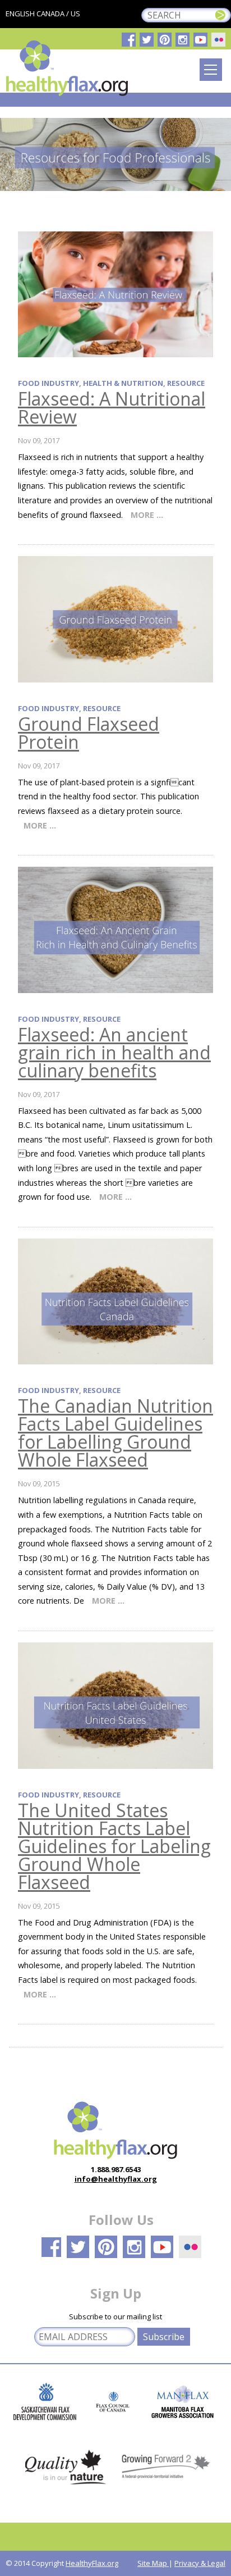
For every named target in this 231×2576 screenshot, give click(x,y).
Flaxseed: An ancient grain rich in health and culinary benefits (114, 1052)
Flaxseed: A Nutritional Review (112, 408)
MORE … (147, 515)
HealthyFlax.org (92, 2563)
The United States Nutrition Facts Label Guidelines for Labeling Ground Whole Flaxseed (114, 1846)
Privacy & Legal (200, 2563)
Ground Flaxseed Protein (89, 733)
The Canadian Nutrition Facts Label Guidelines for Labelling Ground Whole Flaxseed (115, 1433)
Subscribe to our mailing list (115, 2316)
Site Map (153, 2563)
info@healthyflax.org (116, 2179)
